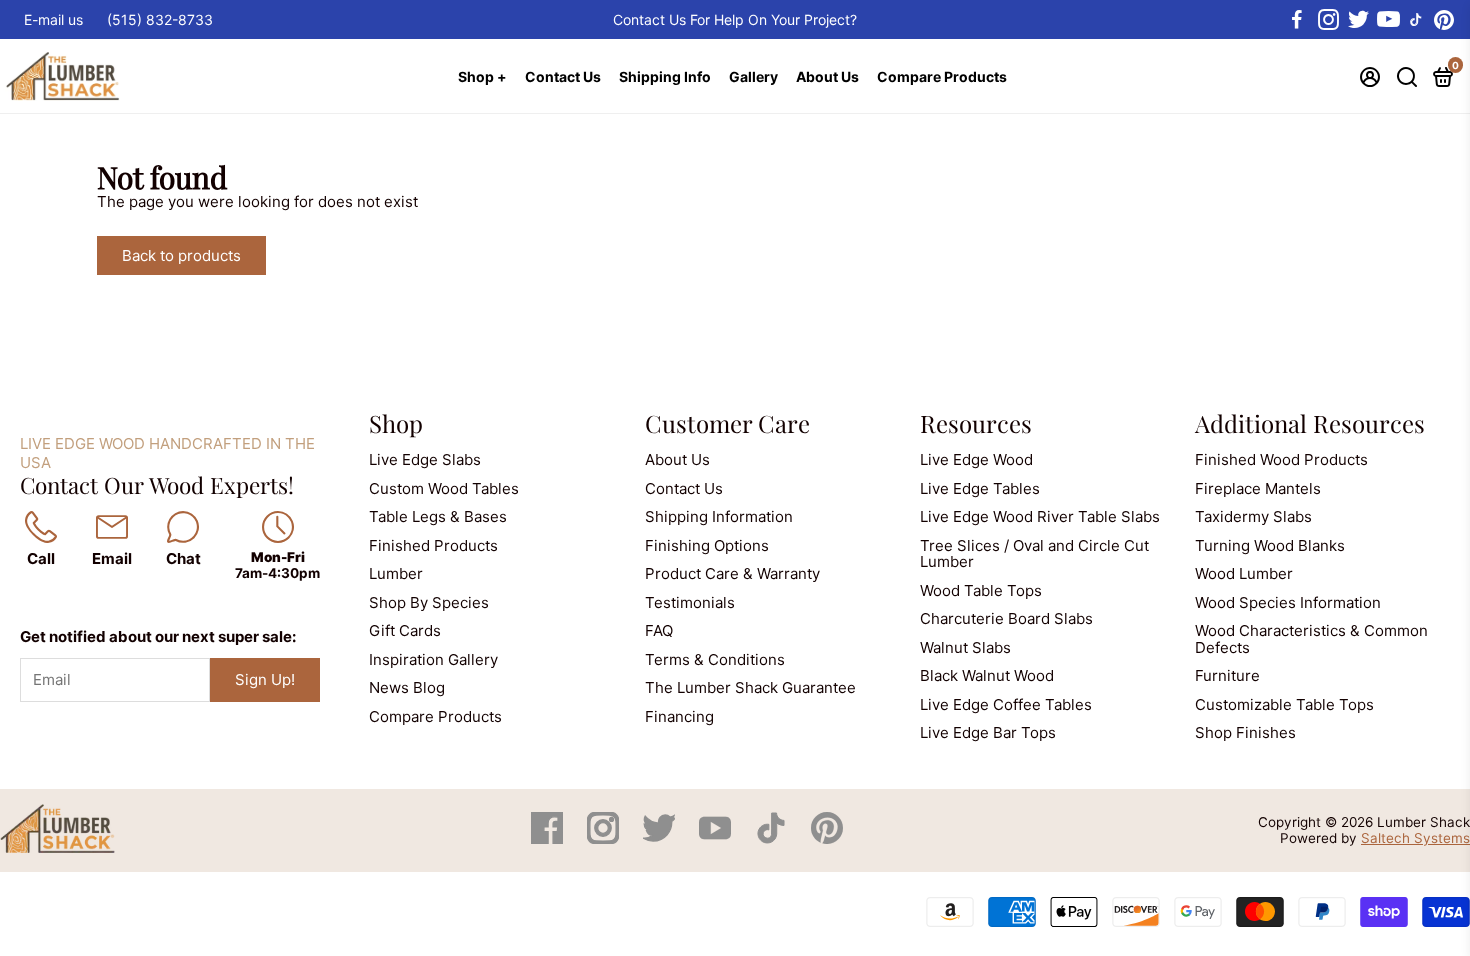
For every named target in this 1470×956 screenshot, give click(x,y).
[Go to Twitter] (1357, 20)
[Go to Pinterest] (1444, 20)
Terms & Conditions (715, 659)
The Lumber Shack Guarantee (750, 687)
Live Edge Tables (980, 488)
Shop (396, 423)
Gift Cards (405, 630)
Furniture (1227, 675)
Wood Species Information (1288, 602)
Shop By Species (429, 602)
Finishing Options (707, 545)
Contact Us (563, 76)
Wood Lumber (1244, 573)
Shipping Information (719, 516)
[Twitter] (661, 838)
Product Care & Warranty (732, 573)
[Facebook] (549, 838)
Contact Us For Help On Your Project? (735, 19)
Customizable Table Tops (1284, 704)
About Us (827, 76)
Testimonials (690, 602)
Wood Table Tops (981, 590)
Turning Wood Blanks (1270, 545)
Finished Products (433, 545)
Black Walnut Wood (987, 675)
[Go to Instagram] (1327, 20)
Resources (976, 423)
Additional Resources (1310, 423)
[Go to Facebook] (1297, 20)
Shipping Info (665, 76)
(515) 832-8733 (160, 19)
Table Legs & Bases (438, 516)
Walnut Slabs (965, 647)
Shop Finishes (1245, 732)
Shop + (482, 76)
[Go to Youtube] (1387, 20)
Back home (334, 255)
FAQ (659, 630)
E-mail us (53, 19)
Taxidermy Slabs (1253, 516)
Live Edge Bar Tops (988, 732)
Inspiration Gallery (433, 659)
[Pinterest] (827, 838)
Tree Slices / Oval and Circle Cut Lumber (1034, 554)
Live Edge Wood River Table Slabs (1040, 516)
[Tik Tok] (773, 838)
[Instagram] (605, 838)
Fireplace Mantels (1258, 488)
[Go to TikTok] (1416, 20)
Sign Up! (265, 679)
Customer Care (727, 423)
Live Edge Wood (976, 459)
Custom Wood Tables (444, 488)
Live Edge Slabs (425, 459)
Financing (679, 716)
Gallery (753, 76)
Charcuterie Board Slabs (1006, 618)
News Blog (407, 687)
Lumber (396, 573)
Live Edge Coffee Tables (1006, 704)
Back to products (181, 255)
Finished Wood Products (1281, 459)
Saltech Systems (1415, 838)
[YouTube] (717, 838)
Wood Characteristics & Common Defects (1311, 639)
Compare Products (942, 76)
